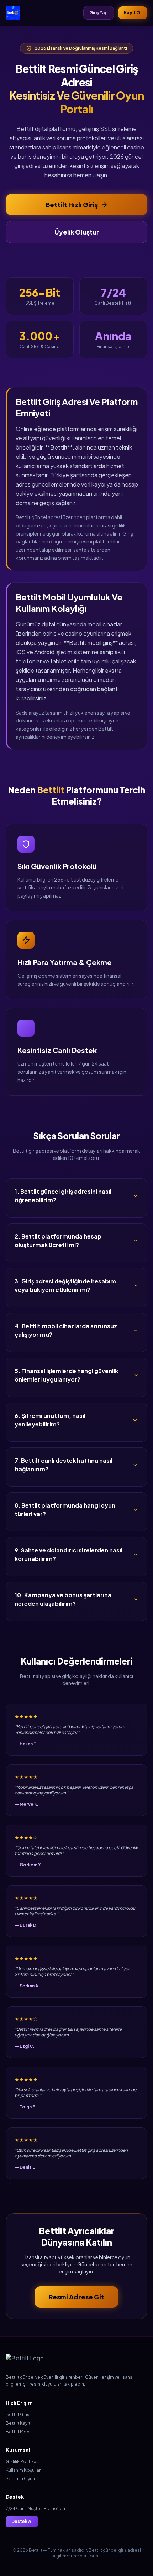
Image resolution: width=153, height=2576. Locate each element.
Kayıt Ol (133, 13)
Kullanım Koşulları (24, 2470)
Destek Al (22, 2521)
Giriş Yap (99, 13)
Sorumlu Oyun (20, 2479)
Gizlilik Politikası (23, 2462)
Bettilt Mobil (19, 2432)
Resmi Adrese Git (76, 2297)
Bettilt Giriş (17, 2415)
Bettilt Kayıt (18, 2423)
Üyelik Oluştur (77, 232)
